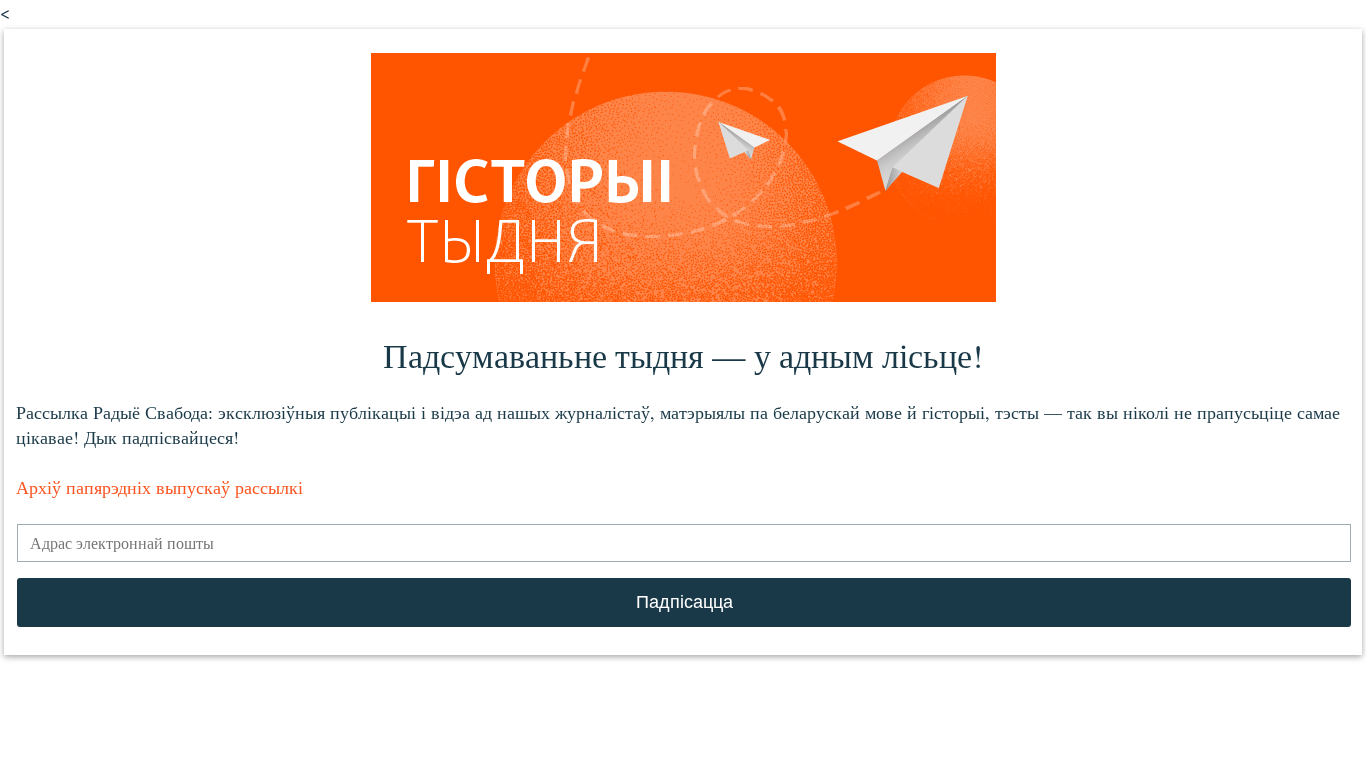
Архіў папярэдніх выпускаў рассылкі (159, 487)
